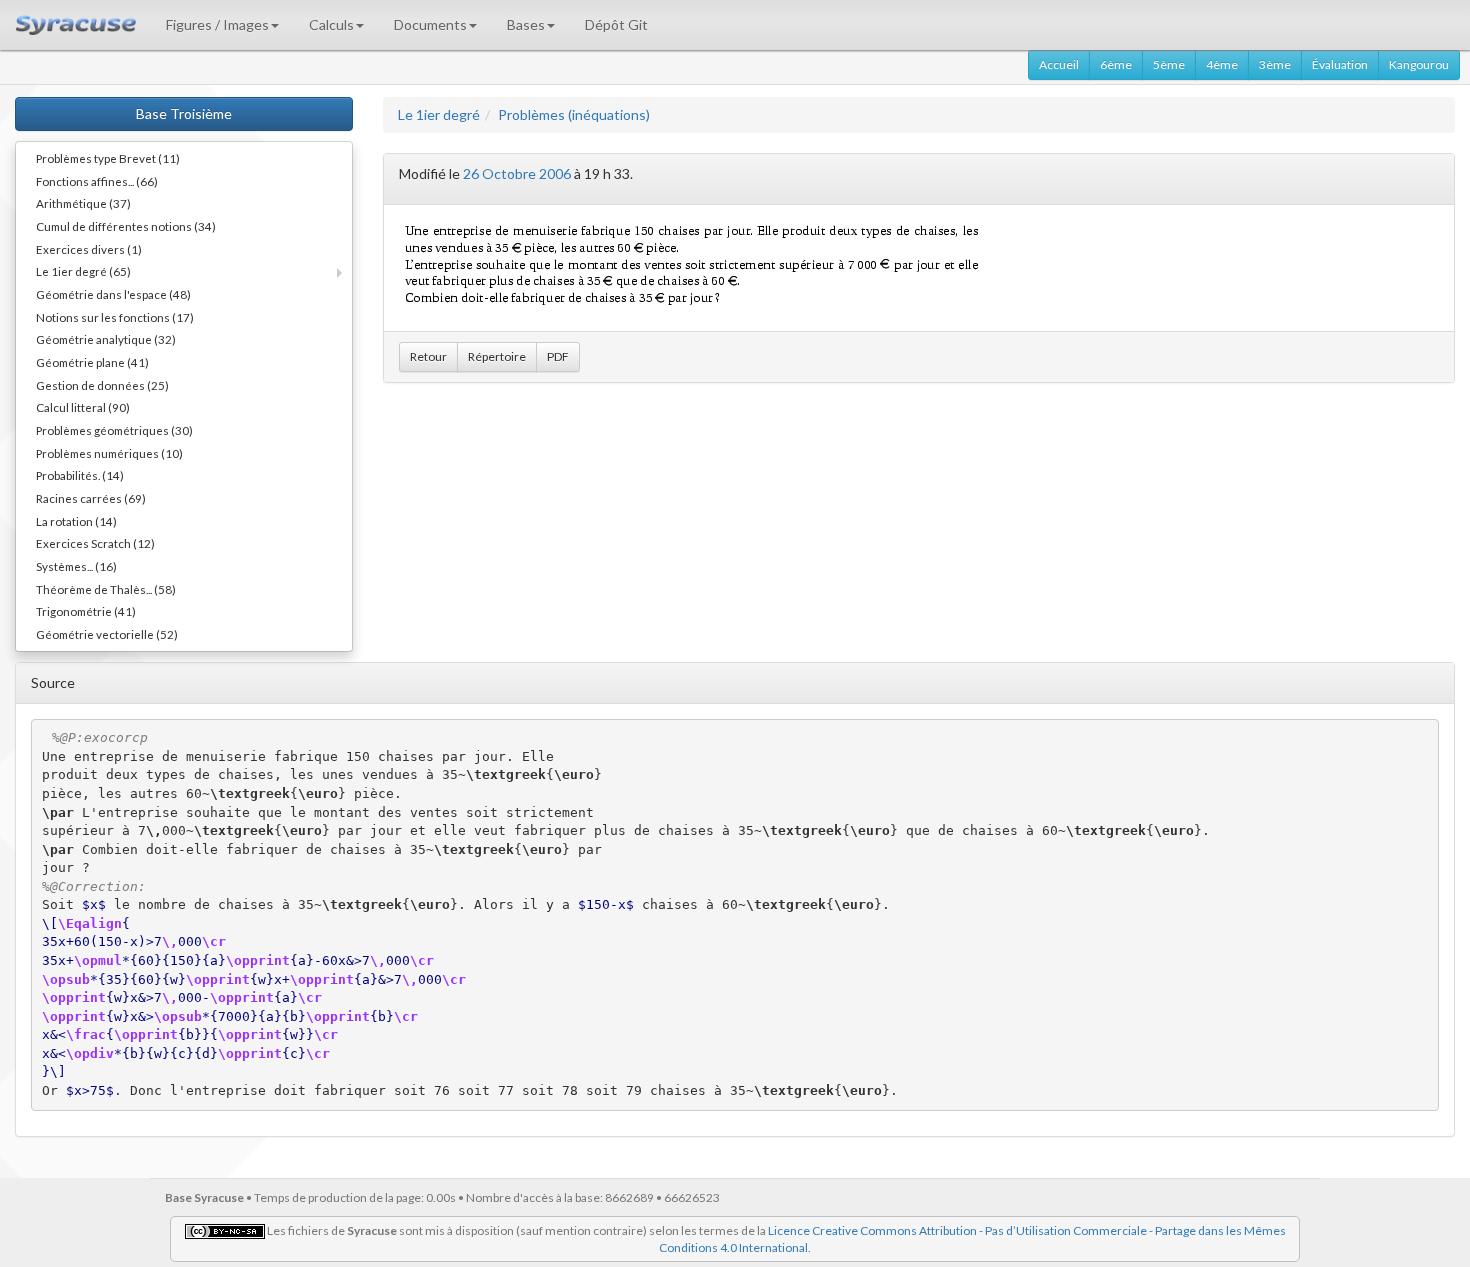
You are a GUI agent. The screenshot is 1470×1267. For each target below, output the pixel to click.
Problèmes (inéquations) (574, 114)
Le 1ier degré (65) (83, 271)
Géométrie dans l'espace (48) (113, 294)
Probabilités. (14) (80, 475)
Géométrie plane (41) (92, 362)
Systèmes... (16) (76, 566)
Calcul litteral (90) (83, 407)
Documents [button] (430, 24)
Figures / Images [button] (217, 24)
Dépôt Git (616, 24)
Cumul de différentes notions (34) (126, 226)
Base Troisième (184, 113)
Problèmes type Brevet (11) (108, 158)
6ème (1116, 64)
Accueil (1059, 64)
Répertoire (497, 356)
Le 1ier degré (439, 114)
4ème (1222, 64)
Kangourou (1419, 64)
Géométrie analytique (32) (106, 339)
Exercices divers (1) (89, 249)
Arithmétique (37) (83, 203)
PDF (558, 356)
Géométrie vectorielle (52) (107, 634)
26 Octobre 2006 (517, 173)
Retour (428, 356)
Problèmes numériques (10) (109, 453)
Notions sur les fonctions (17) (115, 317)
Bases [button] (526, 24)
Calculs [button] (331, 24)
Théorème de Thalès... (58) (106, 589)
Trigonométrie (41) (86, 611)
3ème (1275, 64)
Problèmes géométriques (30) (114, 430)
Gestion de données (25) (102, 385)
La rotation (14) (76, 521)
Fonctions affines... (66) (97, 181)
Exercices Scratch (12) (95, 543)
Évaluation (1340, 64)
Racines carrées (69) (91, 498)
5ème (1169, 64)
